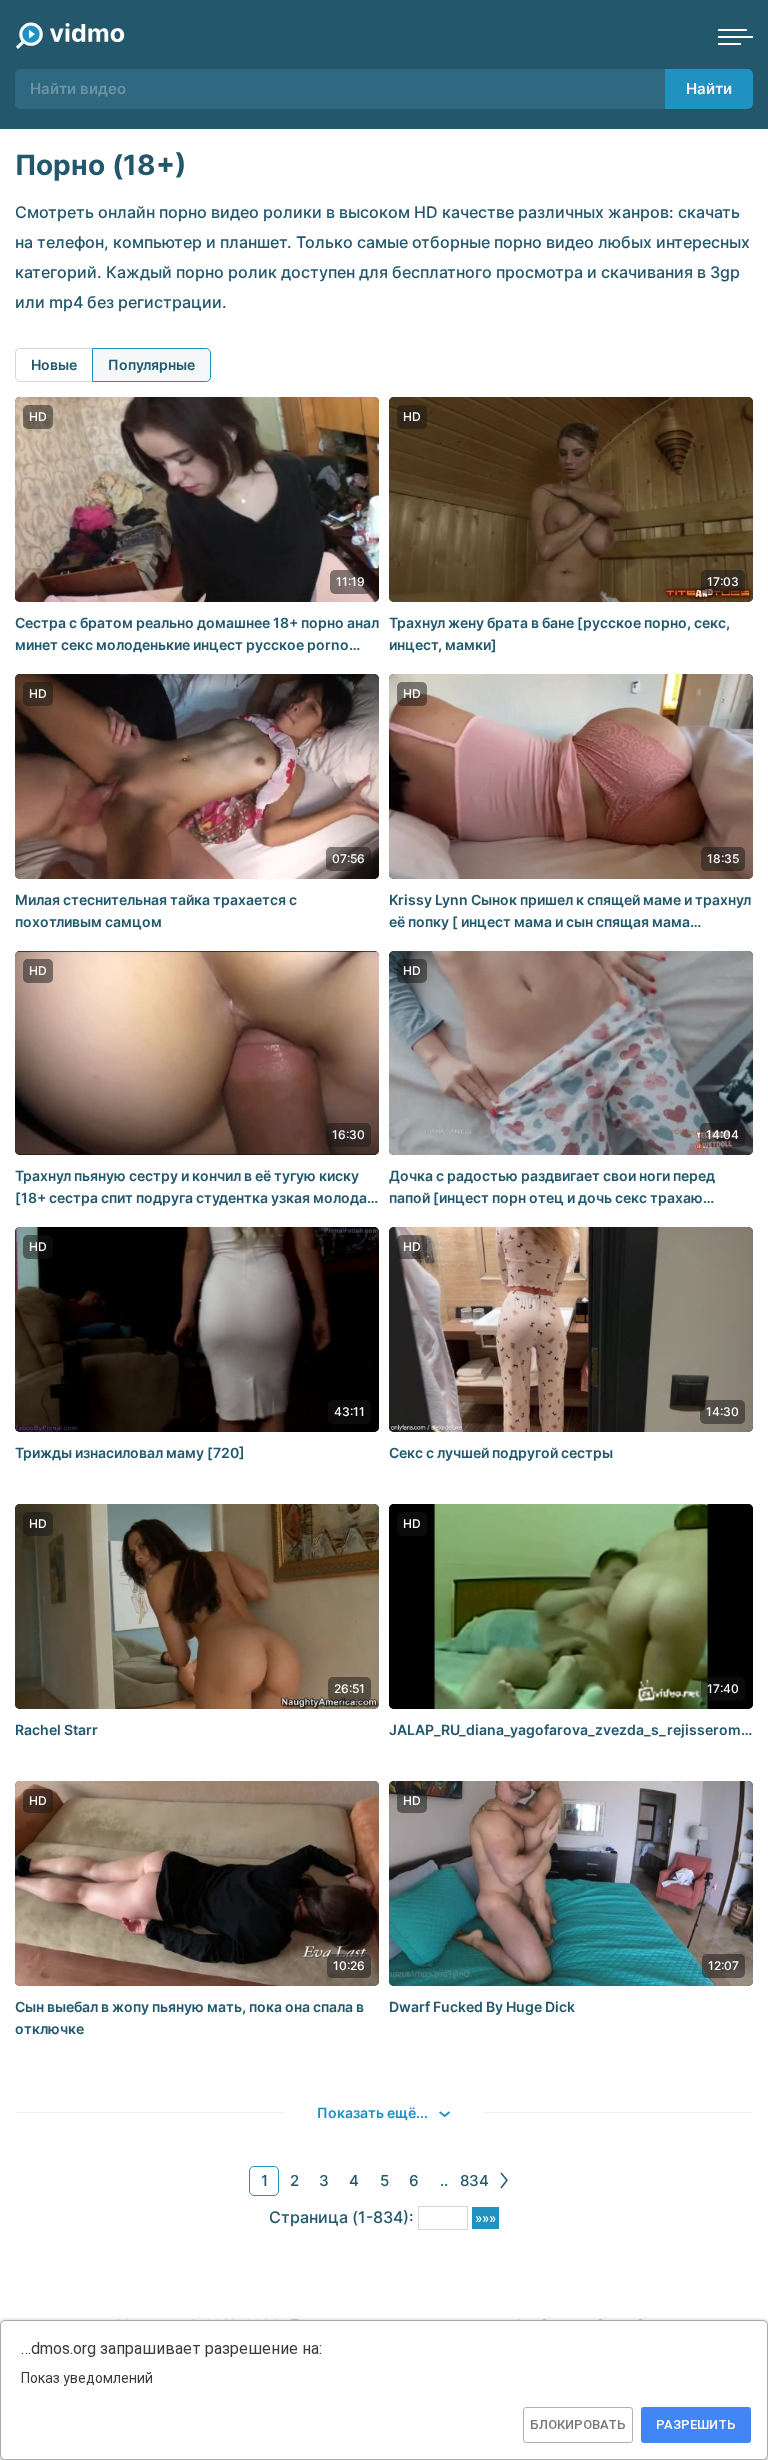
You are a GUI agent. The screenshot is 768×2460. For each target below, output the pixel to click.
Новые (54, 364)
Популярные (151, 364)
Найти (709, 88)
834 (474, 2180)
